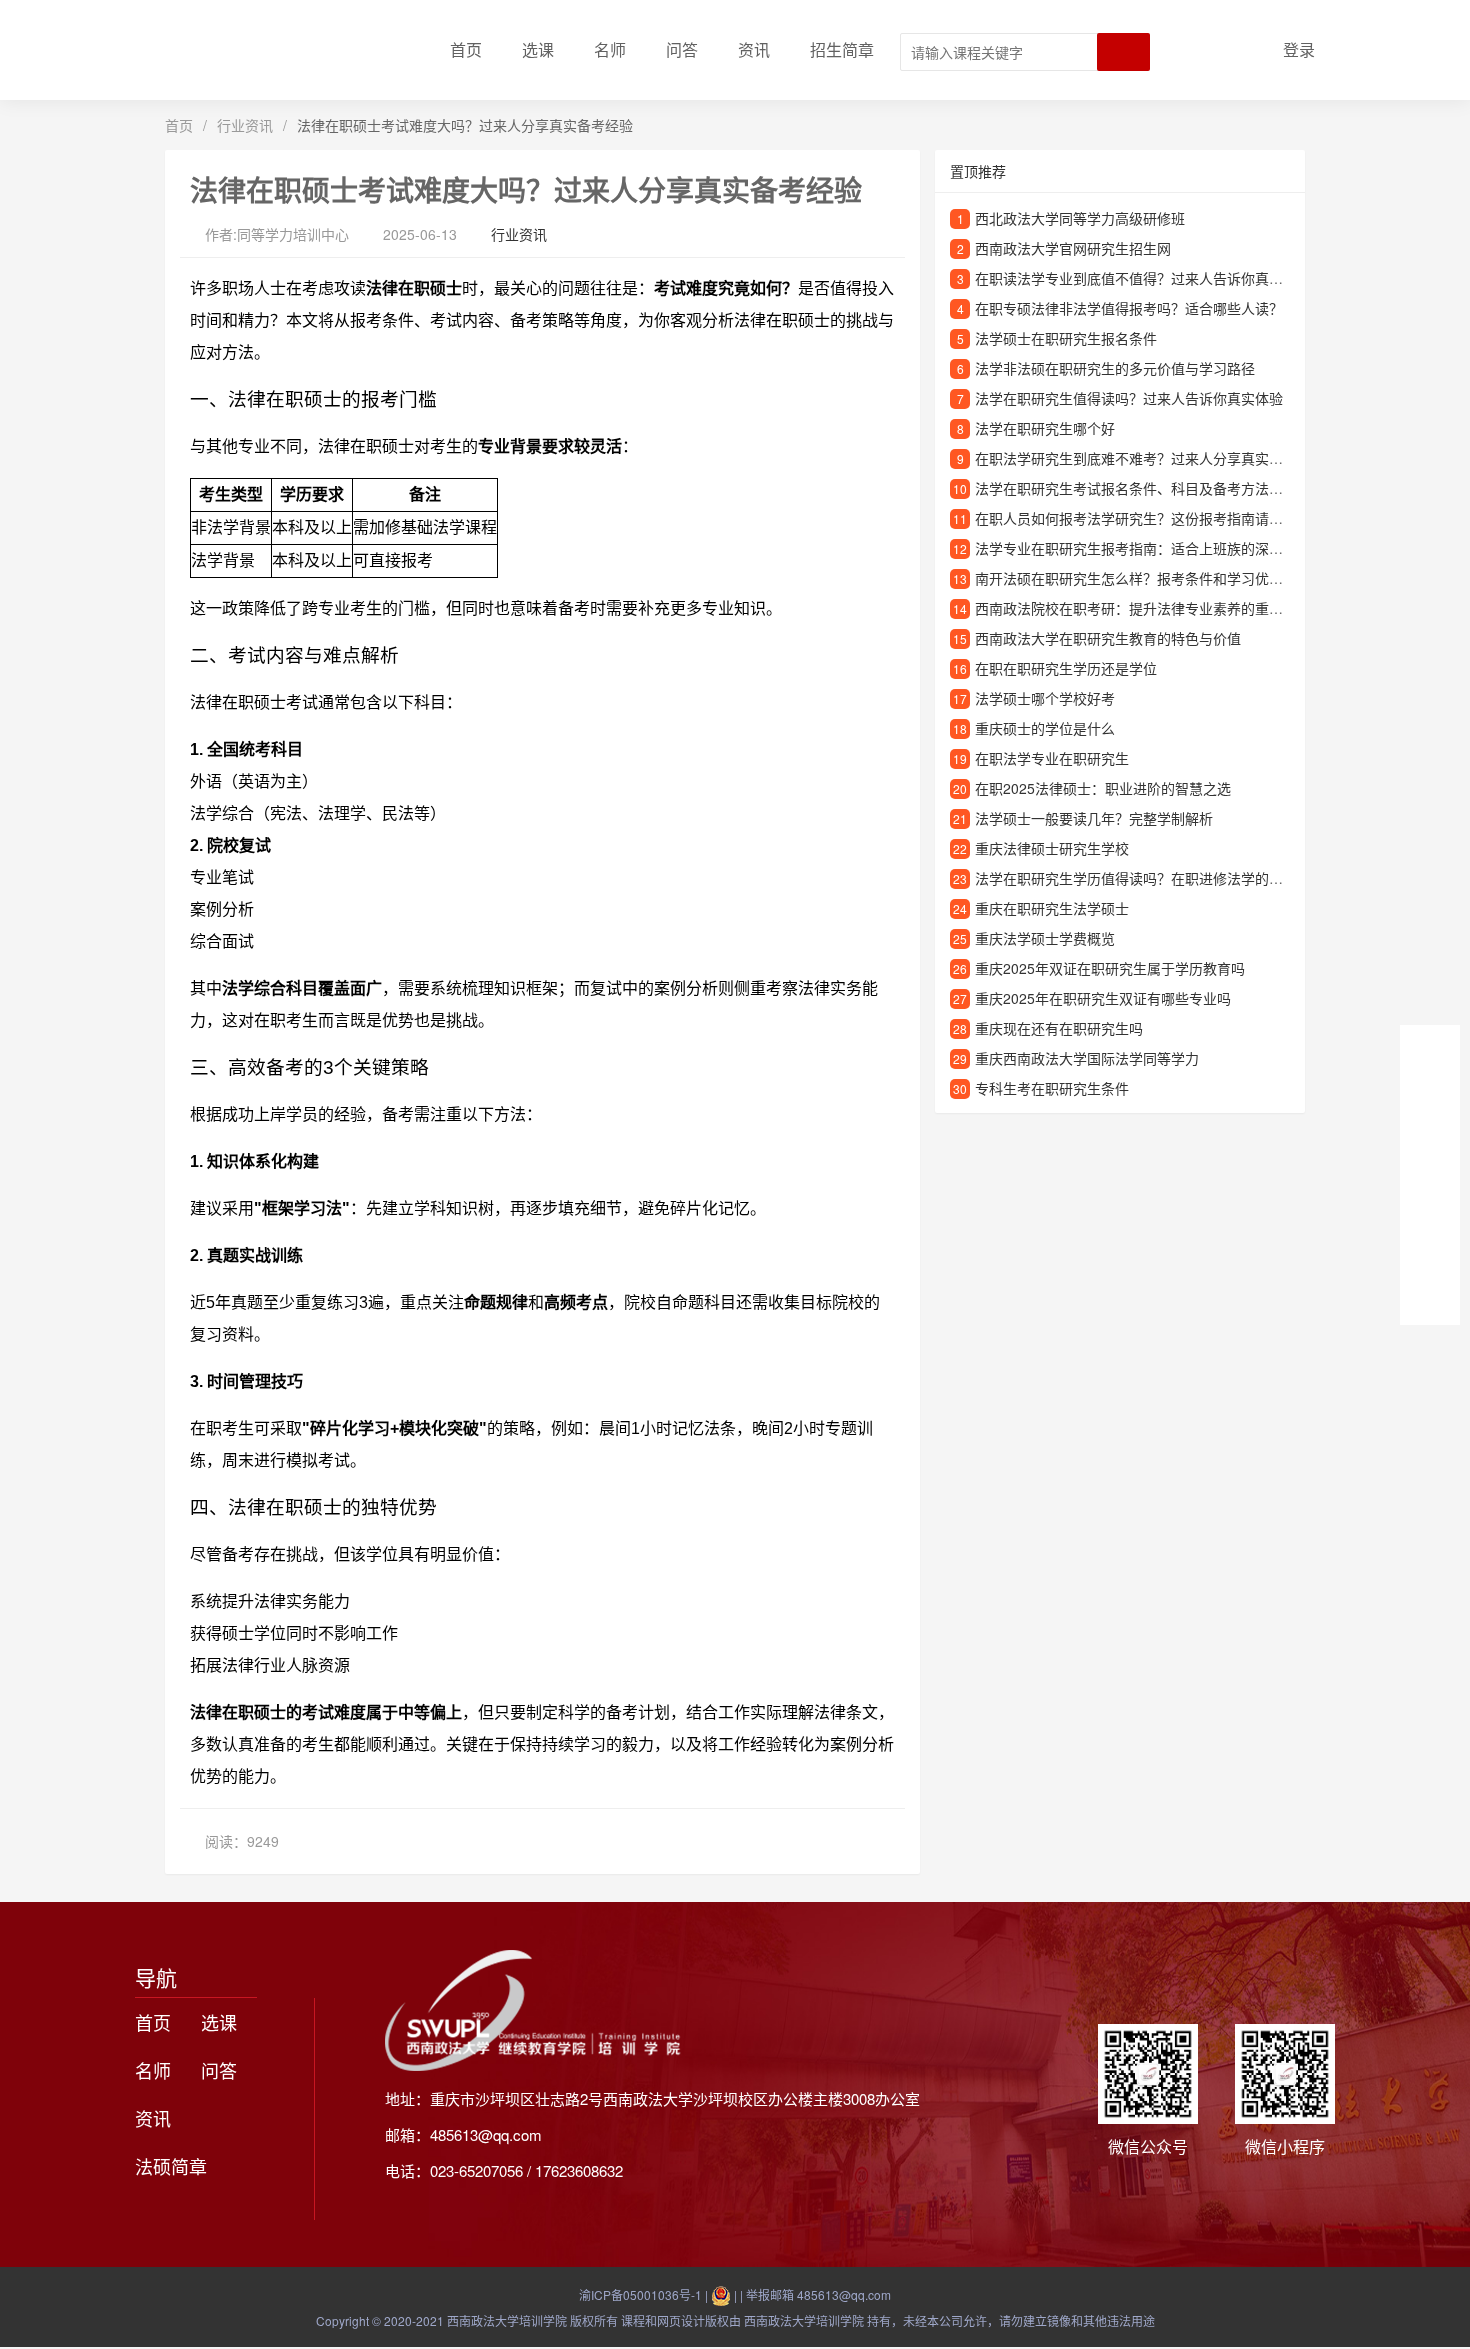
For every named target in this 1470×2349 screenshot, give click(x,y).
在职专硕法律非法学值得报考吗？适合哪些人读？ (1129, 308)
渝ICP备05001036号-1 (640, 2294)
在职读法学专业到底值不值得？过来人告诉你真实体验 (1143, 278)
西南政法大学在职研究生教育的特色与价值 (1108, 638)
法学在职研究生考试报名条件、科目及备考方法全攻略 (1143, 488)
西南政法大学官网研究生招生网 (1073, 248)
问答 (682, 49)
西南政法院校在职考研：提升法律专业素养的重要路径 (1143, 608)
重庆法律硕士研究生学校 (1052, 848)
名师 (610, 49)
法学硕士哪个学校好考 (1045, 698)
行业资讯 (245, 125)
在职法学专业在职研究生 (1052, 758)
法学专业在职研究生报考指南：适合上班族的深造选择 (1143, 548)
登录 (1299, 49)
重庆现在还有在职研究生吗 (1059, 1028)
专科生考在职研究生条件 (1052, 1088)
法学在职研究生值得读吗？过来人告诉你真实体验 (1129, 398)
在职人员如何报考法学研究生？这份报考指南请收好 (1136, 518)
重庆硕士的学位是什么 (1045, 728)
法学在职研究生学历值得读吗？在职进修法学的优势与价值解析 (1171, 878)
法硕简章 (171, 2166)
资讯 (754, 49)
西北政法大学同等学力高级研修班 (1080, 218)
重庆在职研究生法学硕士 (1052, 908)
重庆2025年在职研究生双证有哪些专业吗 (1103, 998)
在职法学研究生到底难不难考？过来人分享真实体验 (1136, 458)
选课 (538, 49)
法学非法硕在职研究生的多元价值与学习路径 (1115, 368)
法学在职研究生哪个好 (1045, 428)
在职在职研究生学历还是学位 (1066, 668)
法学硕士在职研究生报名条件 (1066, 338)
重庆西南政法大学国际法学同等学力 (1087, 1058)
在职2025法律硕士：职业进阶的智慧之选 (1103, 788)
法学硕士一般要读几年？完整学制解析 (1094, 818)
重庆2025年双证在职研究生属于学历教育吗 (1110, 968)
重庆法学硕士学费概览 (1045, 938)
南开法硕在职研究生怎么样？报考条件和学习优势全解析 (1150, 578)
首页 (466, 49)
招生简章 (842, 49)
